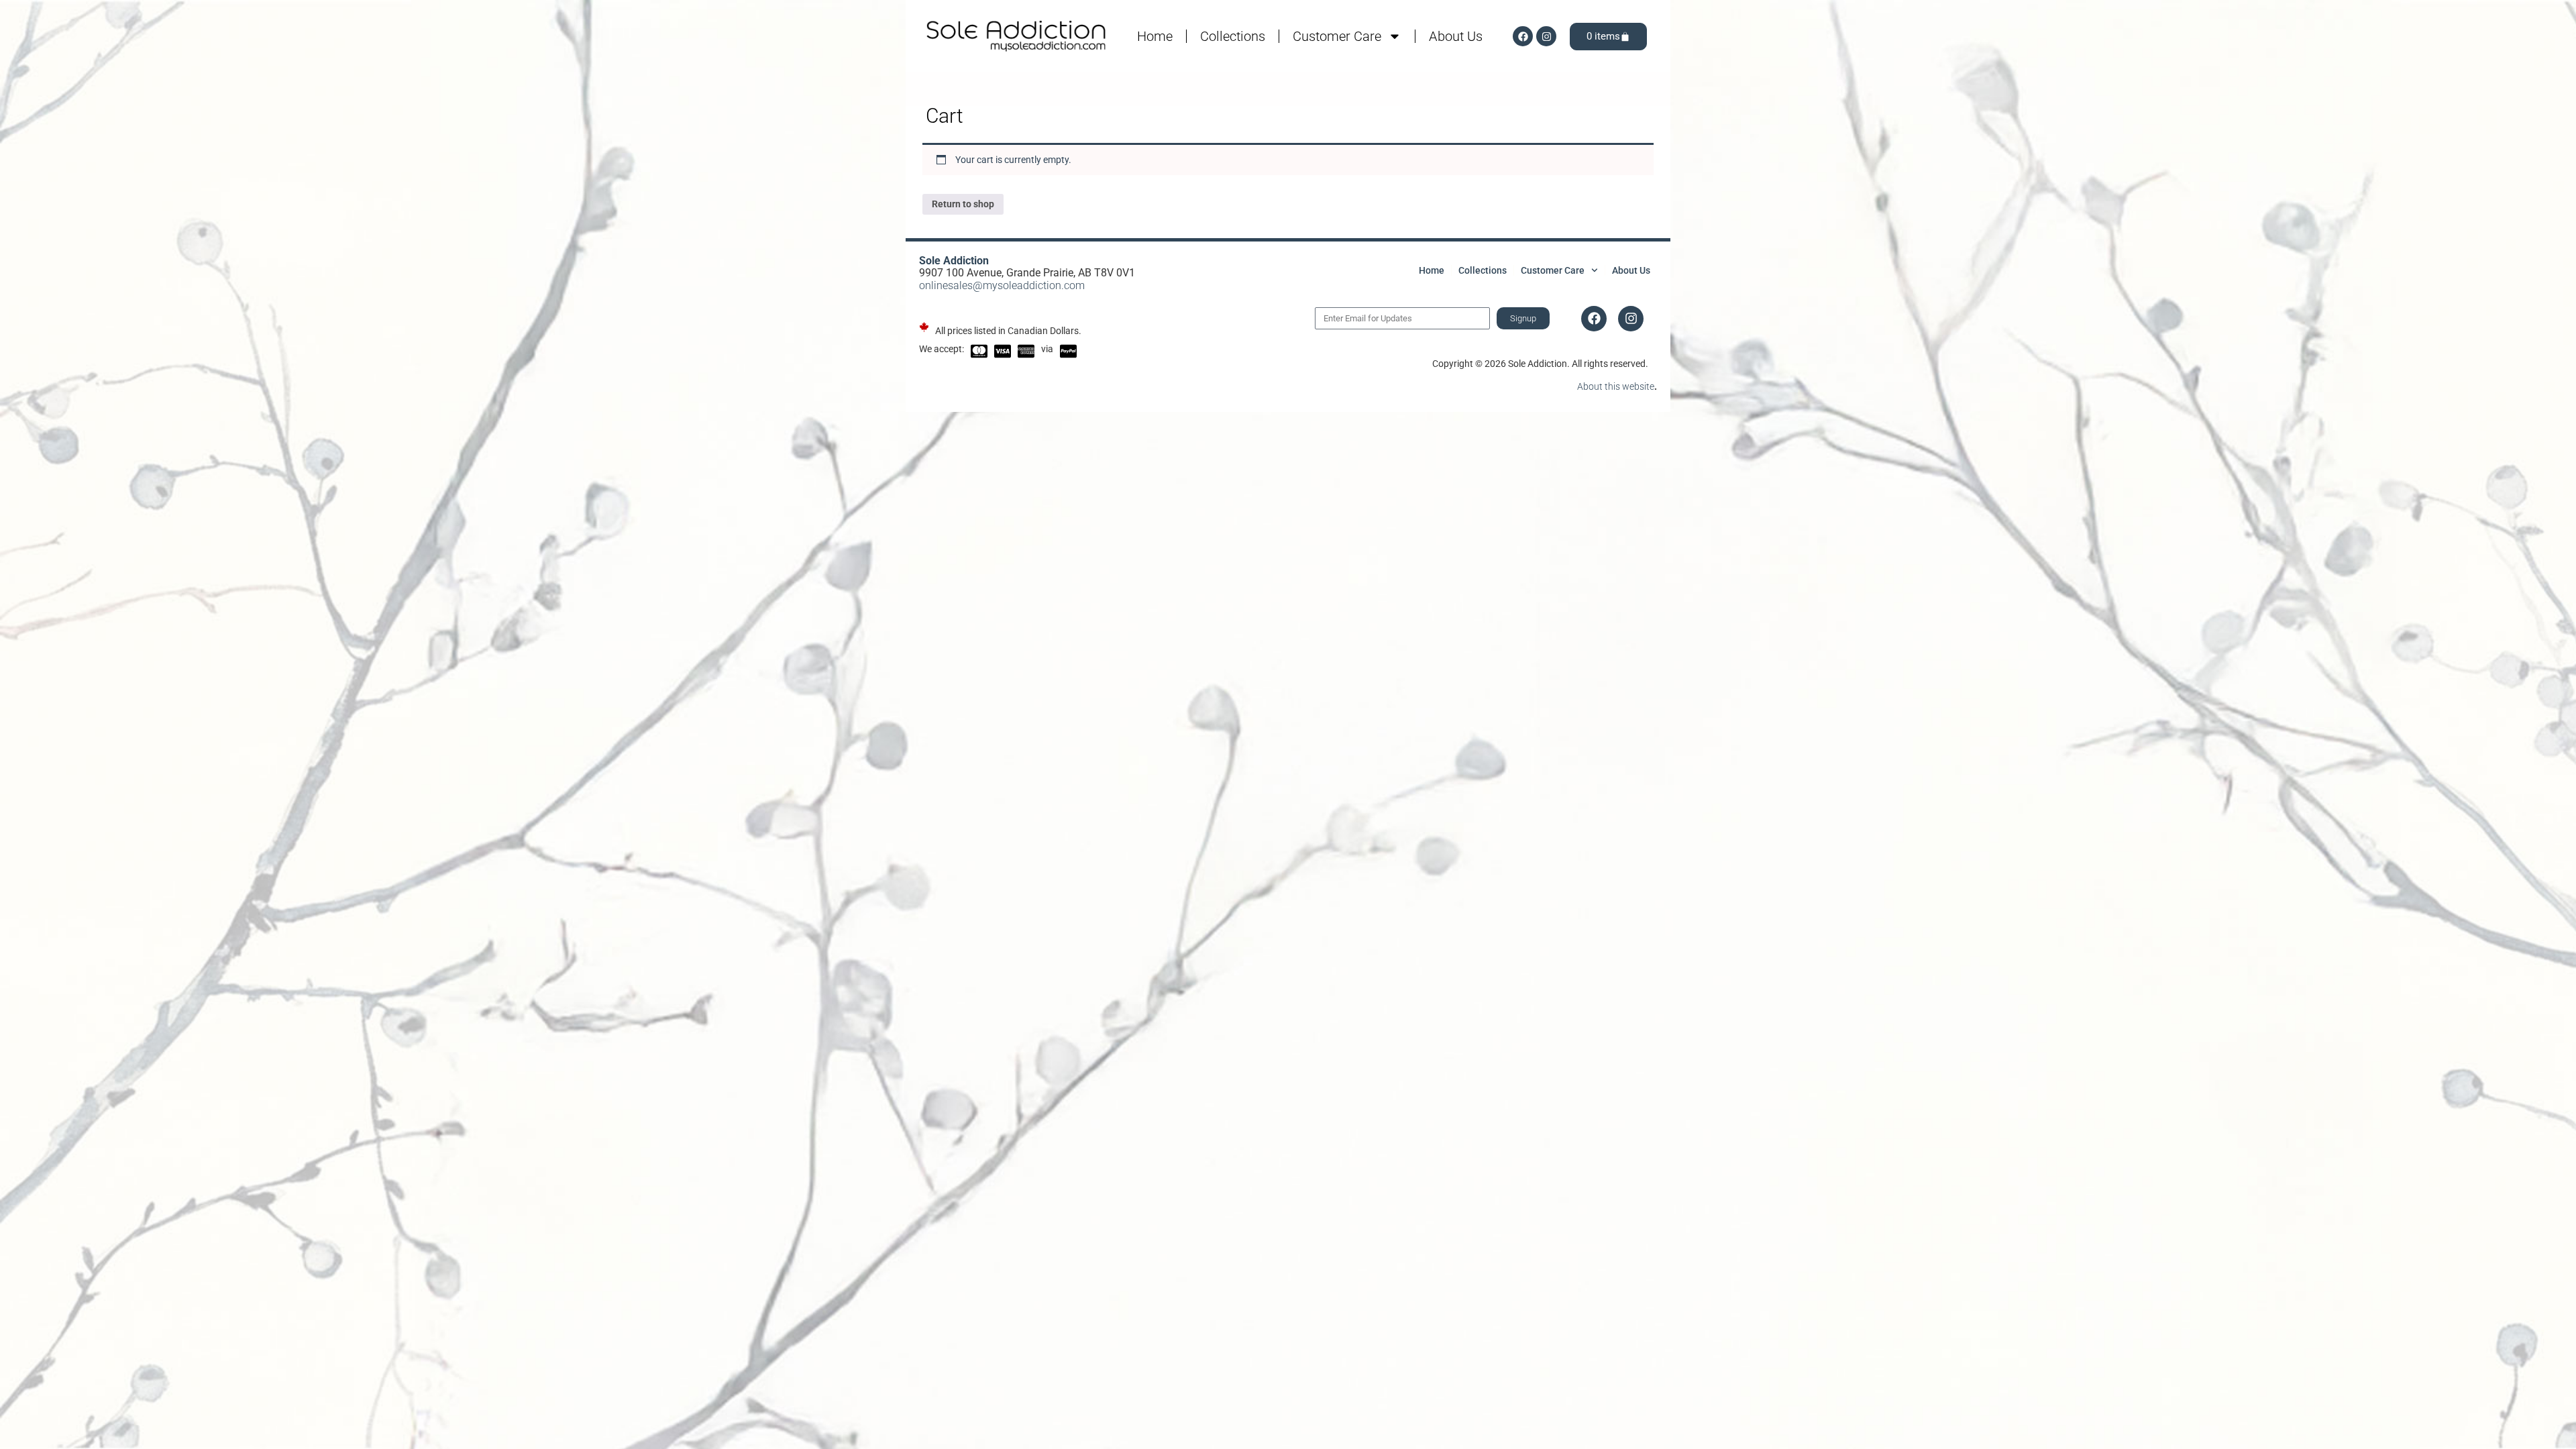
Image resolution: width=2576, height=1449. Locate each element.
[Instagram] (1546, 36)
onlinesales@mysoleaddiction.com (1002, 285)
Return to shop (963, 204)
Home (1155, 36)
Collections (1233, 36)
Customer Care (1337, 36)
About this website (1616, 386)
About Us (1456, 36)
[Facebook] (1523, 36)
